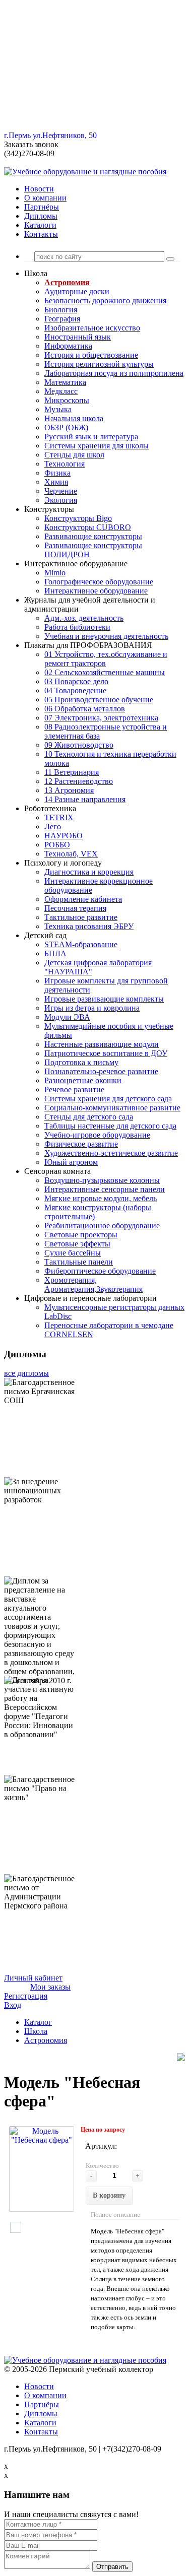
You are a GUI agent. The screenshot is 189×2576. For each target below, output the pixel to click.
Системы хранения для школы (97, 446)
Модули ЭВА (67, 1017)
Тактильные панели (79, 1262)
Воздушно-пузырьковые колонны (102, 1180)
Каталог (38, 2022)
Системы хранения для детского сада (108, 1099)
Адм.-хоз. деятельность (84, 618)
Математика (65, 382)
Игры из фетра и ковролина (92, 1008)
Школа (36, 2031)
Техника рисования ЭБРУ (89, 926)
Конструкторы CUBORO (88, 527)
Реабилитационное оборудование (102, 1226)
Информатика (68, 346)
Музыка (58, 409)
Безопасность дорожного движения (105, 301)
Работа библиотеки (77, 627)
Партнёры (42, 207)
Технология (65, 464)
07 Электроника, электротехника (101, 718)
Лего (53, 827)
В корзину (109, 2195)
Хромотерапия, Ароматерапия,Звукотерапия (93, 1284)
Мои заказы (50, 1987)
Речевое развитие (74, 1089)
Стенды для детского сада (89, 1117)
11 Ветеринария (72, 772)
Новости (39, 189)
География (62, 319)
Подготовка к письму (81, 1062)
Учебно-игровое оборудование (97, 1135)
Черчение (61, 491)
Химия (56, 482)
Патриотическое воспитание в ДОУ (106, 1053)
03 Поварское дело (76, 681)
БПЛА (55, 953)
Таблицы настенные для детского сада (110, 1126)
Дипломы (41, 216)
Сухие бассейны (73, 1253)
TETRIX (59, 817)
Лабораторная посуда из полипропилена (114, 373)
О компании (45, 198)
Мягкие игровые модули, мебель (101, 1198)
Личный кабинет (33, 1978)
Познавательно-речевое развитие (101, 1071)
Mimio (55, 573)
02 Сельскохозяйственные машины (105, 672)
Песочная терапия (75, 908)
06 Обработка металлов (85, 709)
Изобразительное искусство (92, 328)
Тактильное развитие (81, 917)
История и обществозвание (91, 355)
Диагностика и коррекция (89, 872)
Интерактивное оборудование (96, 591)
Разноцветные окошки (83, 1080)
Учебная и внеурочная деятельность (106, 636)
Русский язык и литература (91, 437)
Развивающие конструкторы (93, 536)
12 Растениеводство (79, 781)
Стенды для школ (74, 455)
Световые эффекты (77, 1244)
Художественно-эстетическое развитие (111, 1153)
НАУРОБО (64, 836)
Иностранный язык (78, 337)
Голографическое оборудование (99, 582)
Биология (61, 310)
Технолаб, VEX (71, 854)
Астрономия (67, 282)
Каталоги (40, 225)
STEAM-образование (81, 944)
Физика (57, 473)
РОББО (57, 845)
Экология (61, 500)
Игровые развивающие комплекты (104, 999)
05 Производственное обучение (99, 700)
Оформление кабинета (83, 899)
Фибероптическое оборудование (100, 1271)
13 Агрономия (69, 790)
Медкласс (61, 391)
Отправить (112, 2567)
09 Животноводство (79, 745)
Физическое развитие (81, 1144)
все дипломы (26, 1373)
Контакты (41, 234)
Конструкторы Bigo (78, 518)
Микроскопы (67, 400)
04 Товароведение (75, 690)
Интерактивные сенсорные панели (105, 1189)
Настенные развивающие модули (102, 1044)
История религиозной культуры (99, 364)
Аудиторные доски (77, 291)
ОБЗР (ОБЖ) (66, 427)
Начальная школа (74, 418)
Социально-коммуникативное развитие (112, 1108)
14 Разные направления (85, 799)
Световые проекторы (81, 1235)
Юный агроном (71, 1162)
